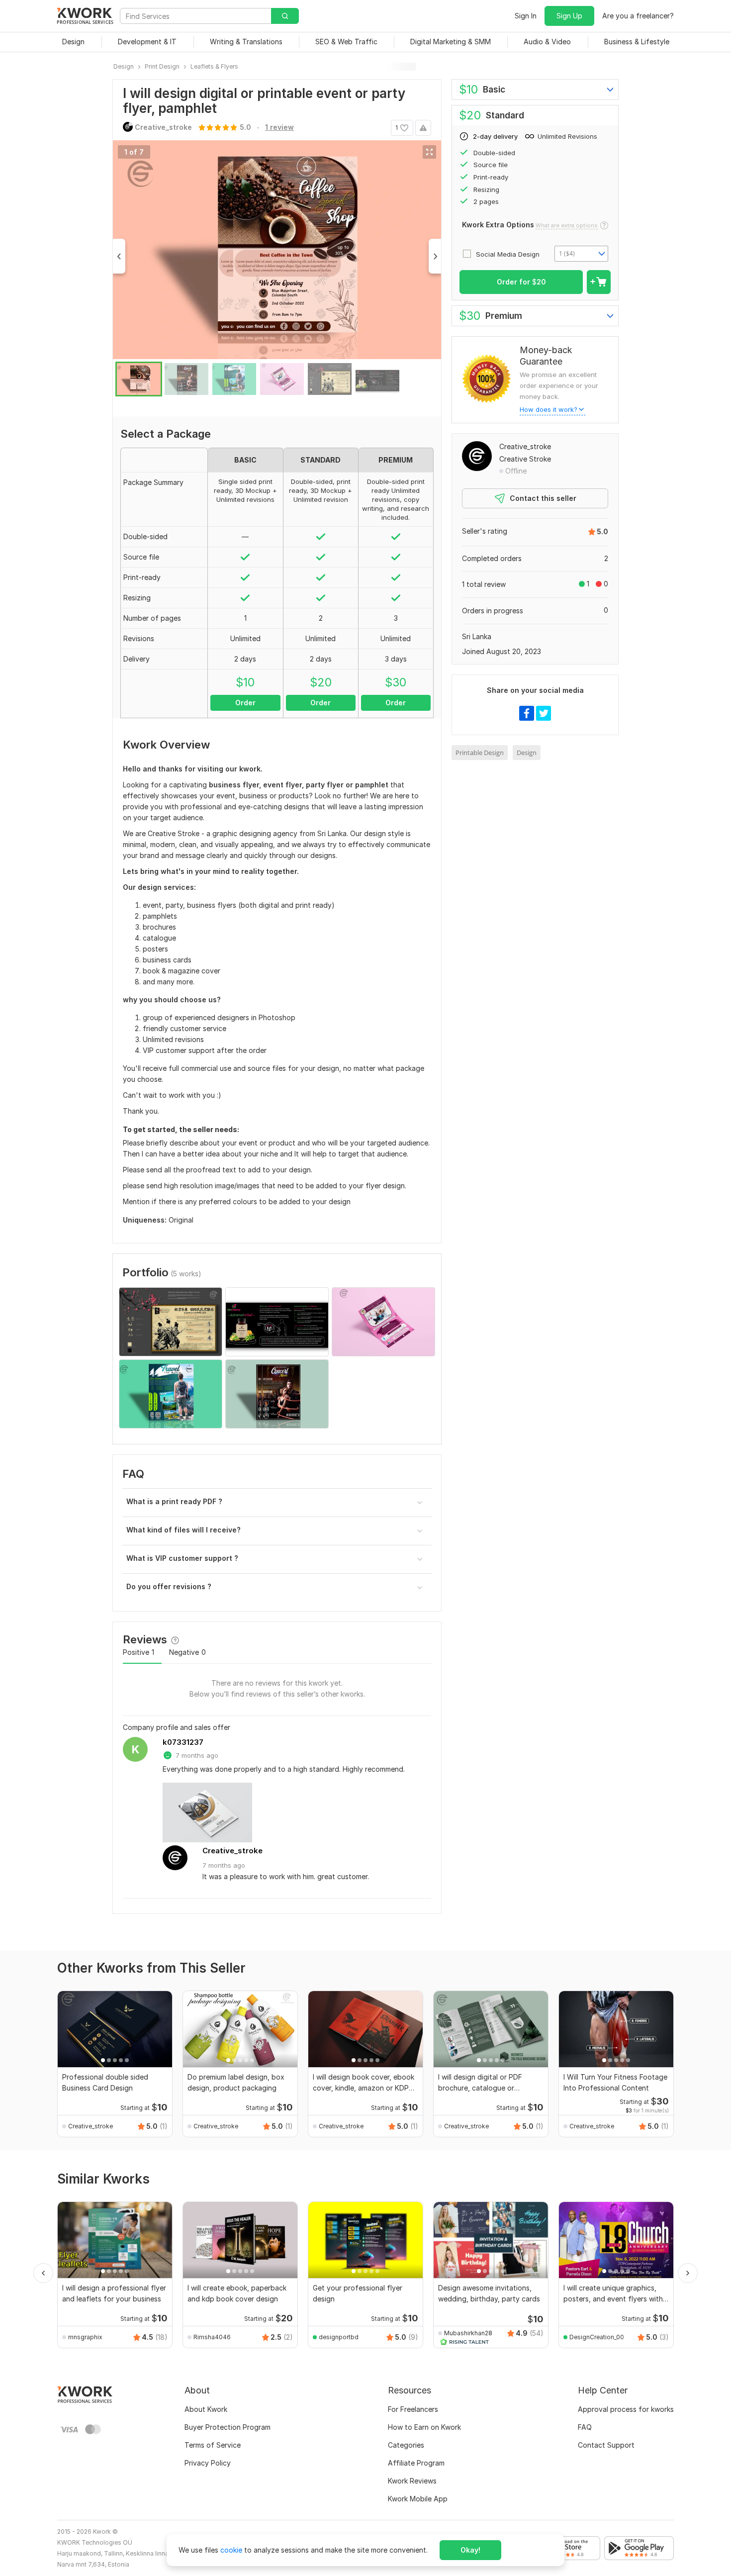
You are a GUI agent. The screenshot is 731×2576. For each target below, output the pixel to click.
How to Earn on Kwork (424, 2427)
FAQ (585, 2427)
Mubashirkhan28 (468, 2333)
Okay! (470, 2550)
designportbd (339, 2337)
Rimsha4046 (212, 2337)
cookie (231, 2550)
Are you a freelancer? (638, 16)
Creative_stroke (232, 1851)
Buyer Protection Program (228, 2427)
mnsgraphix (85, 2337)
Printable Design (480, 753)
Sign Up (569, 16)
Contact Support (606, 2445)
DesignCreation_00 (597, 2337)
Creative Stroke (525, 459)
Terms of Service (213, 2445)
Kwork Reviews (412, 2481)
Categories (406, 2445)
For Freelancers (413, 2409)
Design (527, 753)
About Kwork (206, 2409)
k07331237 (183, 1742)
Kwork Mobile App (418, 2499)
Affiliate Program (416, 2463)
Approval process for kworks (626, 2409)
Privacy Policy (208, 2463)
